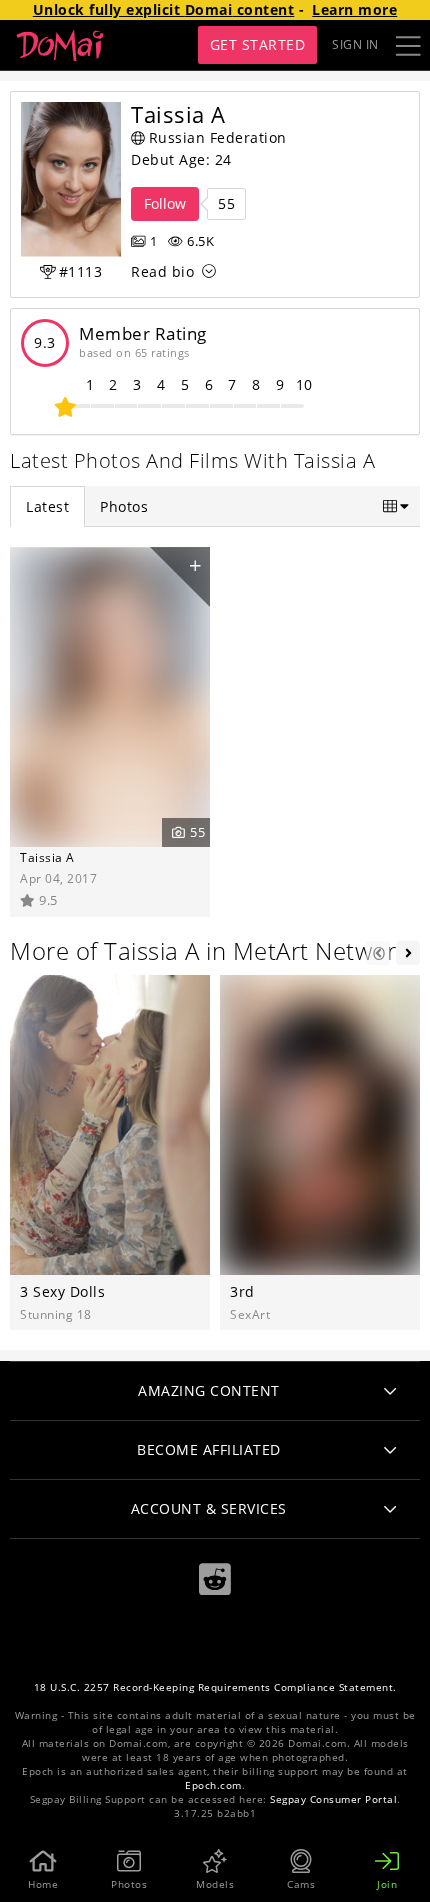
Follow (165, 203)
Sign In (355, 44)
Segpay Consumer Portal (333, 1799)
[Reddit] (215, 1579)
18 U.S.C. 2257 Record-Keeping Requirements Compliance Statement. (215, 1687)
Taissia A (47, 857)
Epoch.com (213, 1785)
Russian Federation (218, 137)
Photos (124, 506)
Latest (47, 506)
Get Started (258, 44)
